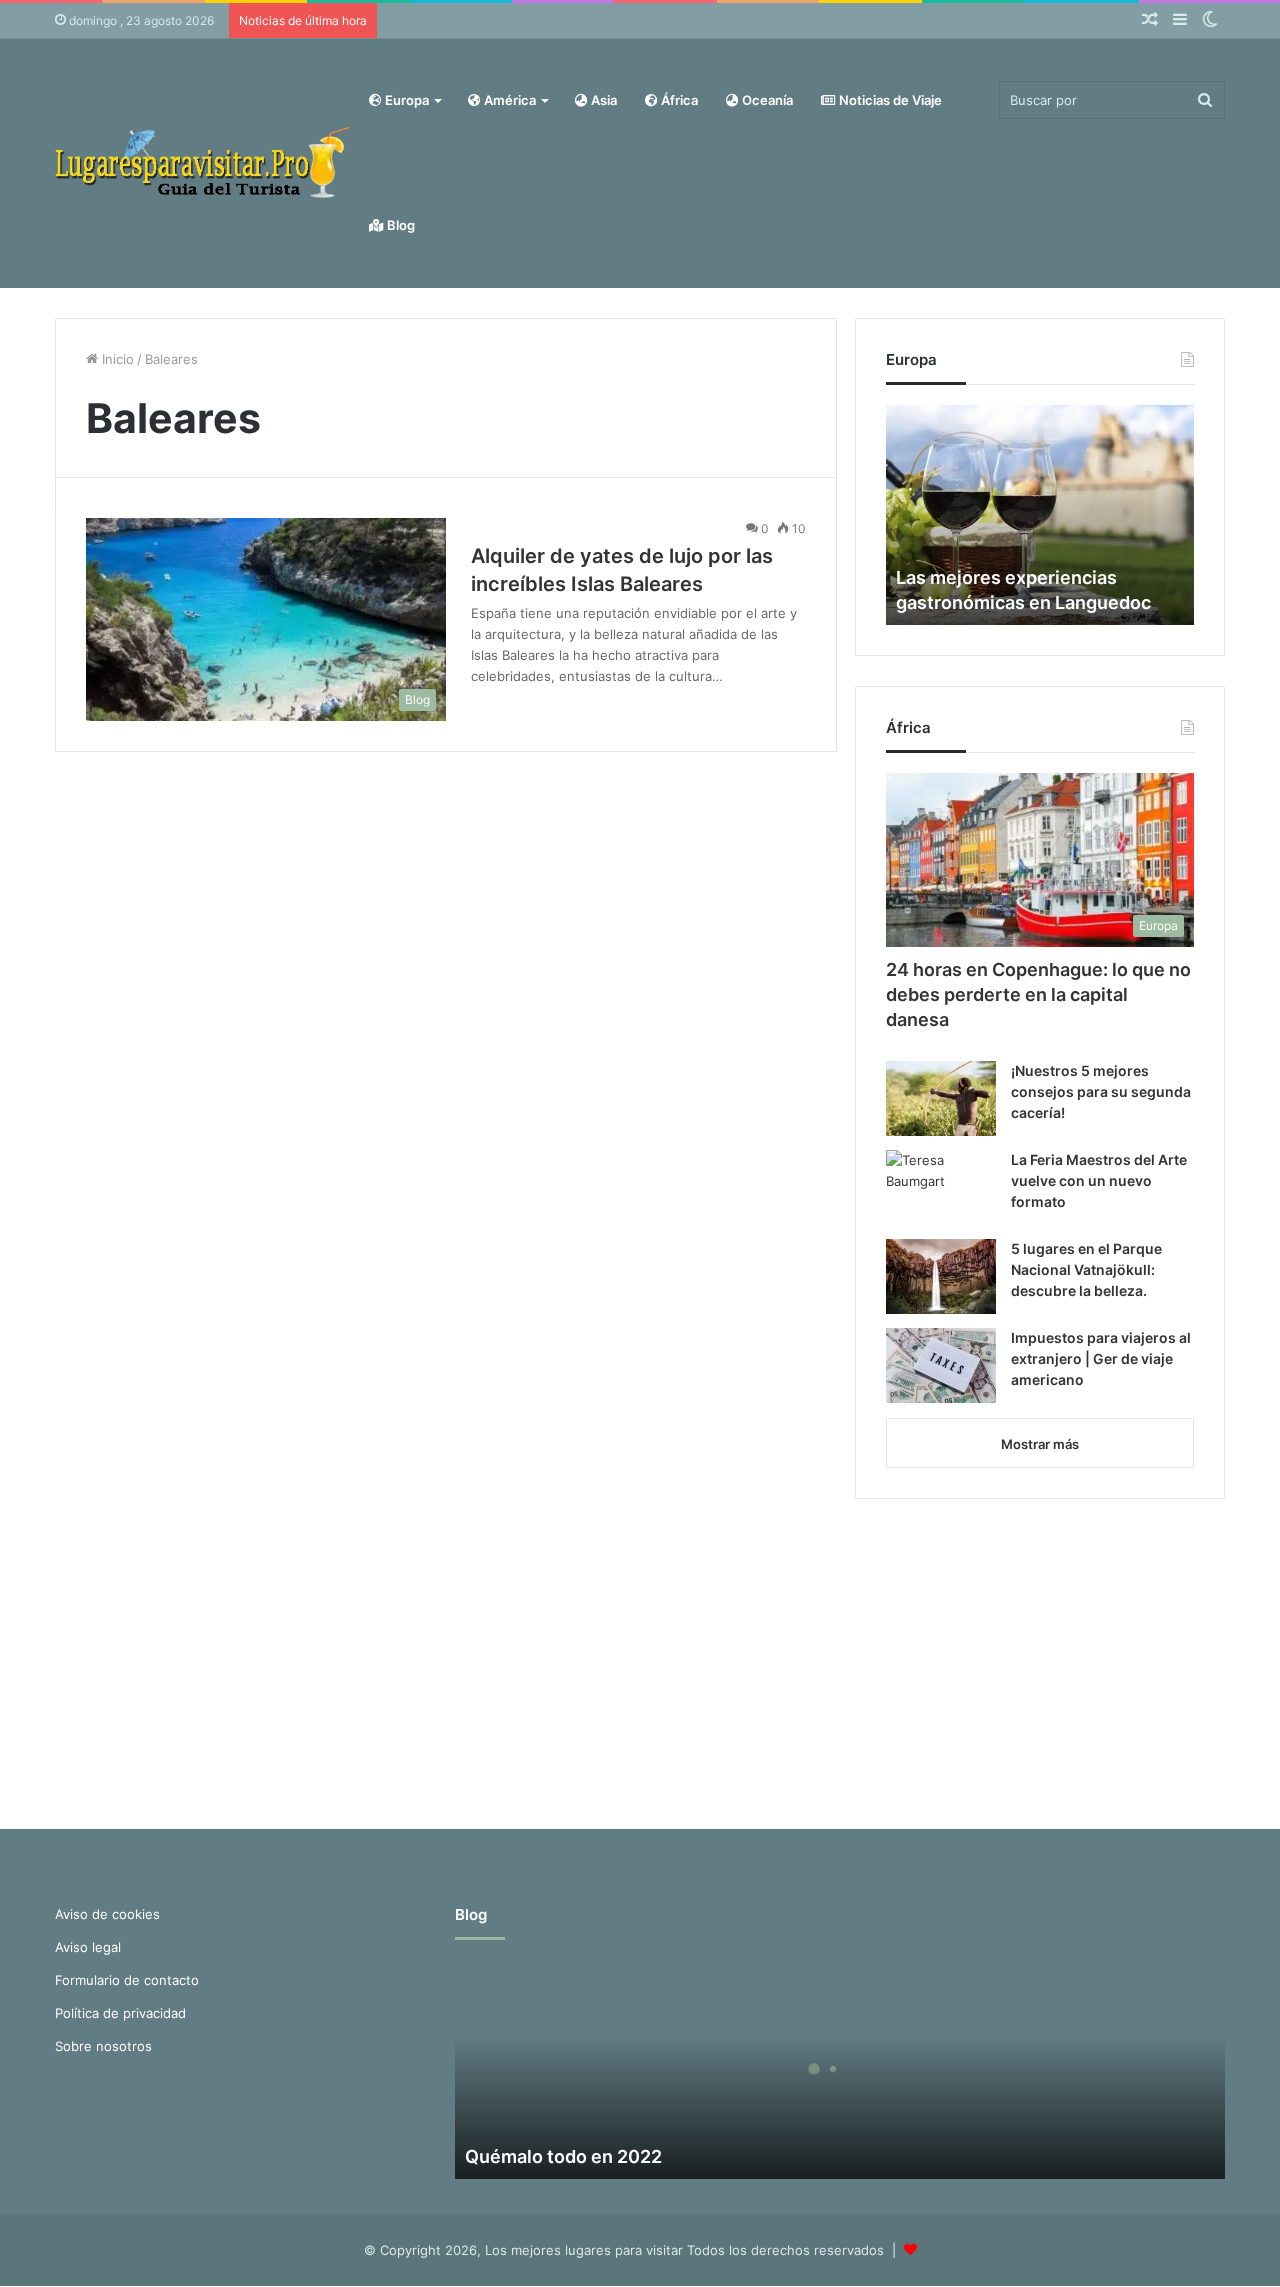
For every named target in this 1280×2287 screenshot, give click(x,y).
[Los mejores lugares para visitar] (205, 162)
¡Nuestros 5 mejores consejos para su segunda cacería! (1101, 1091)
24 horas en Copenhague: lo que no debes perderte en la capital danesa (1038, 994)
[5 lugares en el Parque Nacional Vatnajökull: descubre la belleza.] (941, 1276)
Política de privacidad (120, 2013)
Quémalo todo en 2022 (563, 2156)
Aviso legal (88, 1947)
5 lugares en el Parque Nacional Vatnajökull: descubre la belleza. (1086, 1269)
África (678, 100)
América (508, 100)
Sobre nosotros (103, 2046)
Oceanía (766, 100)
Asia (602, 100)
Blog (399, 225)
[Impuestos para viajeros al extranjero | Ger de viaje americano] (941, 1365)
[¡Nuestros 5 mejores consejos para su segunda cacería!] (941, 1098)
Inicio (116, 359)
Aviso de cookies (107, 1914)
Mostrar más (1040, 1444)
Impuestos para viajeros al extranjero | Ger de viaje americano (1101, 1358)
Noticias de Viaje (889, 100)
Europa (405, 100)
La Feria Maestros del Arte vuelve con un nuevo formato (1099, 1180)
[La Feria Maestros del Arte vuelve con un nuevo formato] (941, 1187)
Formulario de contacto (127, 1980)
